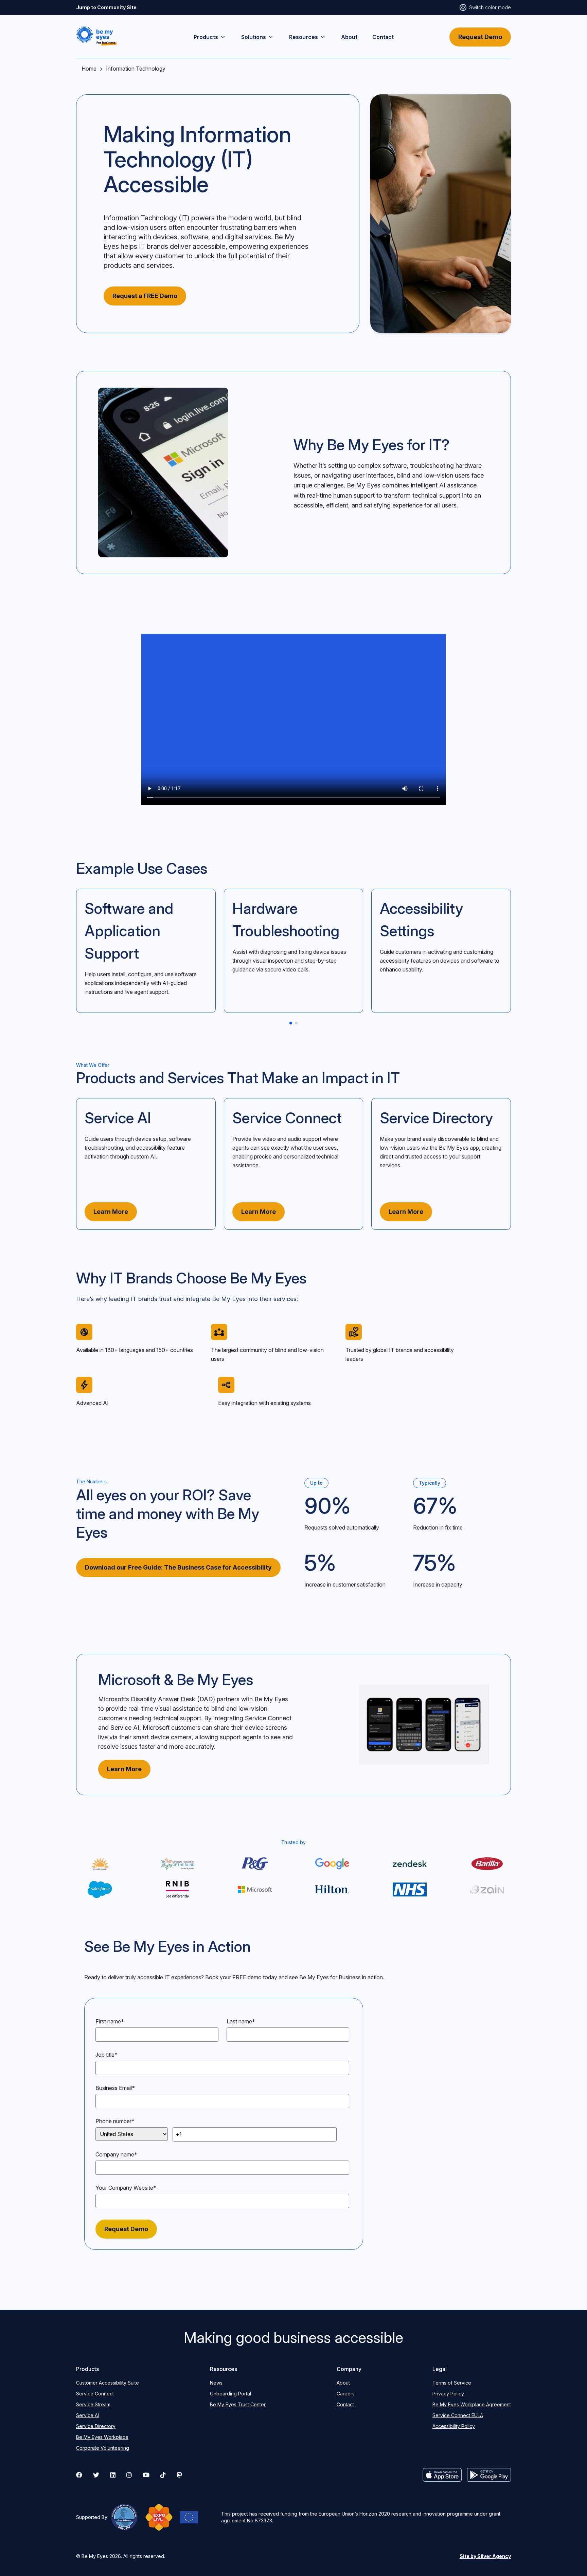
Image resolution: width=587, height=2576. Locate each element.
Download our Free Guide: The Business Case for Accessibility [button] (178, 1567)
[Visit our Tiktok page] (163, 2475)
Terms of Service (452, 2383)
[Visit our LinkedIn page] (113, 2475)
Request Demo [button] (480, 37)
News (216, 2383)
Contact (345, 2404)
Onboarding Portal (230, 2394)
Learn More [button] (111, 1212)
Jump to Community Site (106, 7)
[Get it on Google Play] (489, 2475)
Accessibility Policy (454, 2426)
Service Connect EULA (458, 2415)
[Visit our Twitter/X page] (96, 2475)
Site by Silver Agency (485, 2556)
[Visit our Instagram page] (129, 2475)
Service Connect (268, 1718)
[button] (96, 36)
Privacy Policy (448, 2394)
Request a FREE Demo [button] (145, 296)
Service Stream (93, 2404)
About (343, 2383)
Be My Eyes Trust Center (238, 2404)
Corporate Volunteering (103, 2448)
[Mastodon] (179, 2475)
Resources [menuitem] (304, 37)
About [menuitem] (349, 37)
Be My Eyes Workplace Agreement (472, 2404)
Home (89, 69)
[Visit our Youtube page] (146, 2475)
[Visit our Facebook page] (79, 2475)
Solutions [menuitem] (254, 37)
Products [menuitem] (206, 37)
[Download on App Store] (442, 2475)
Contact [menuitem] (383, 37)
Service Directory (96, 2426)
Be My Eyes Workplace (102, 2437)
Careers (346, 2394)
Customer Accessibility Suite (108, 2383)
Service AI (125, 1728)
